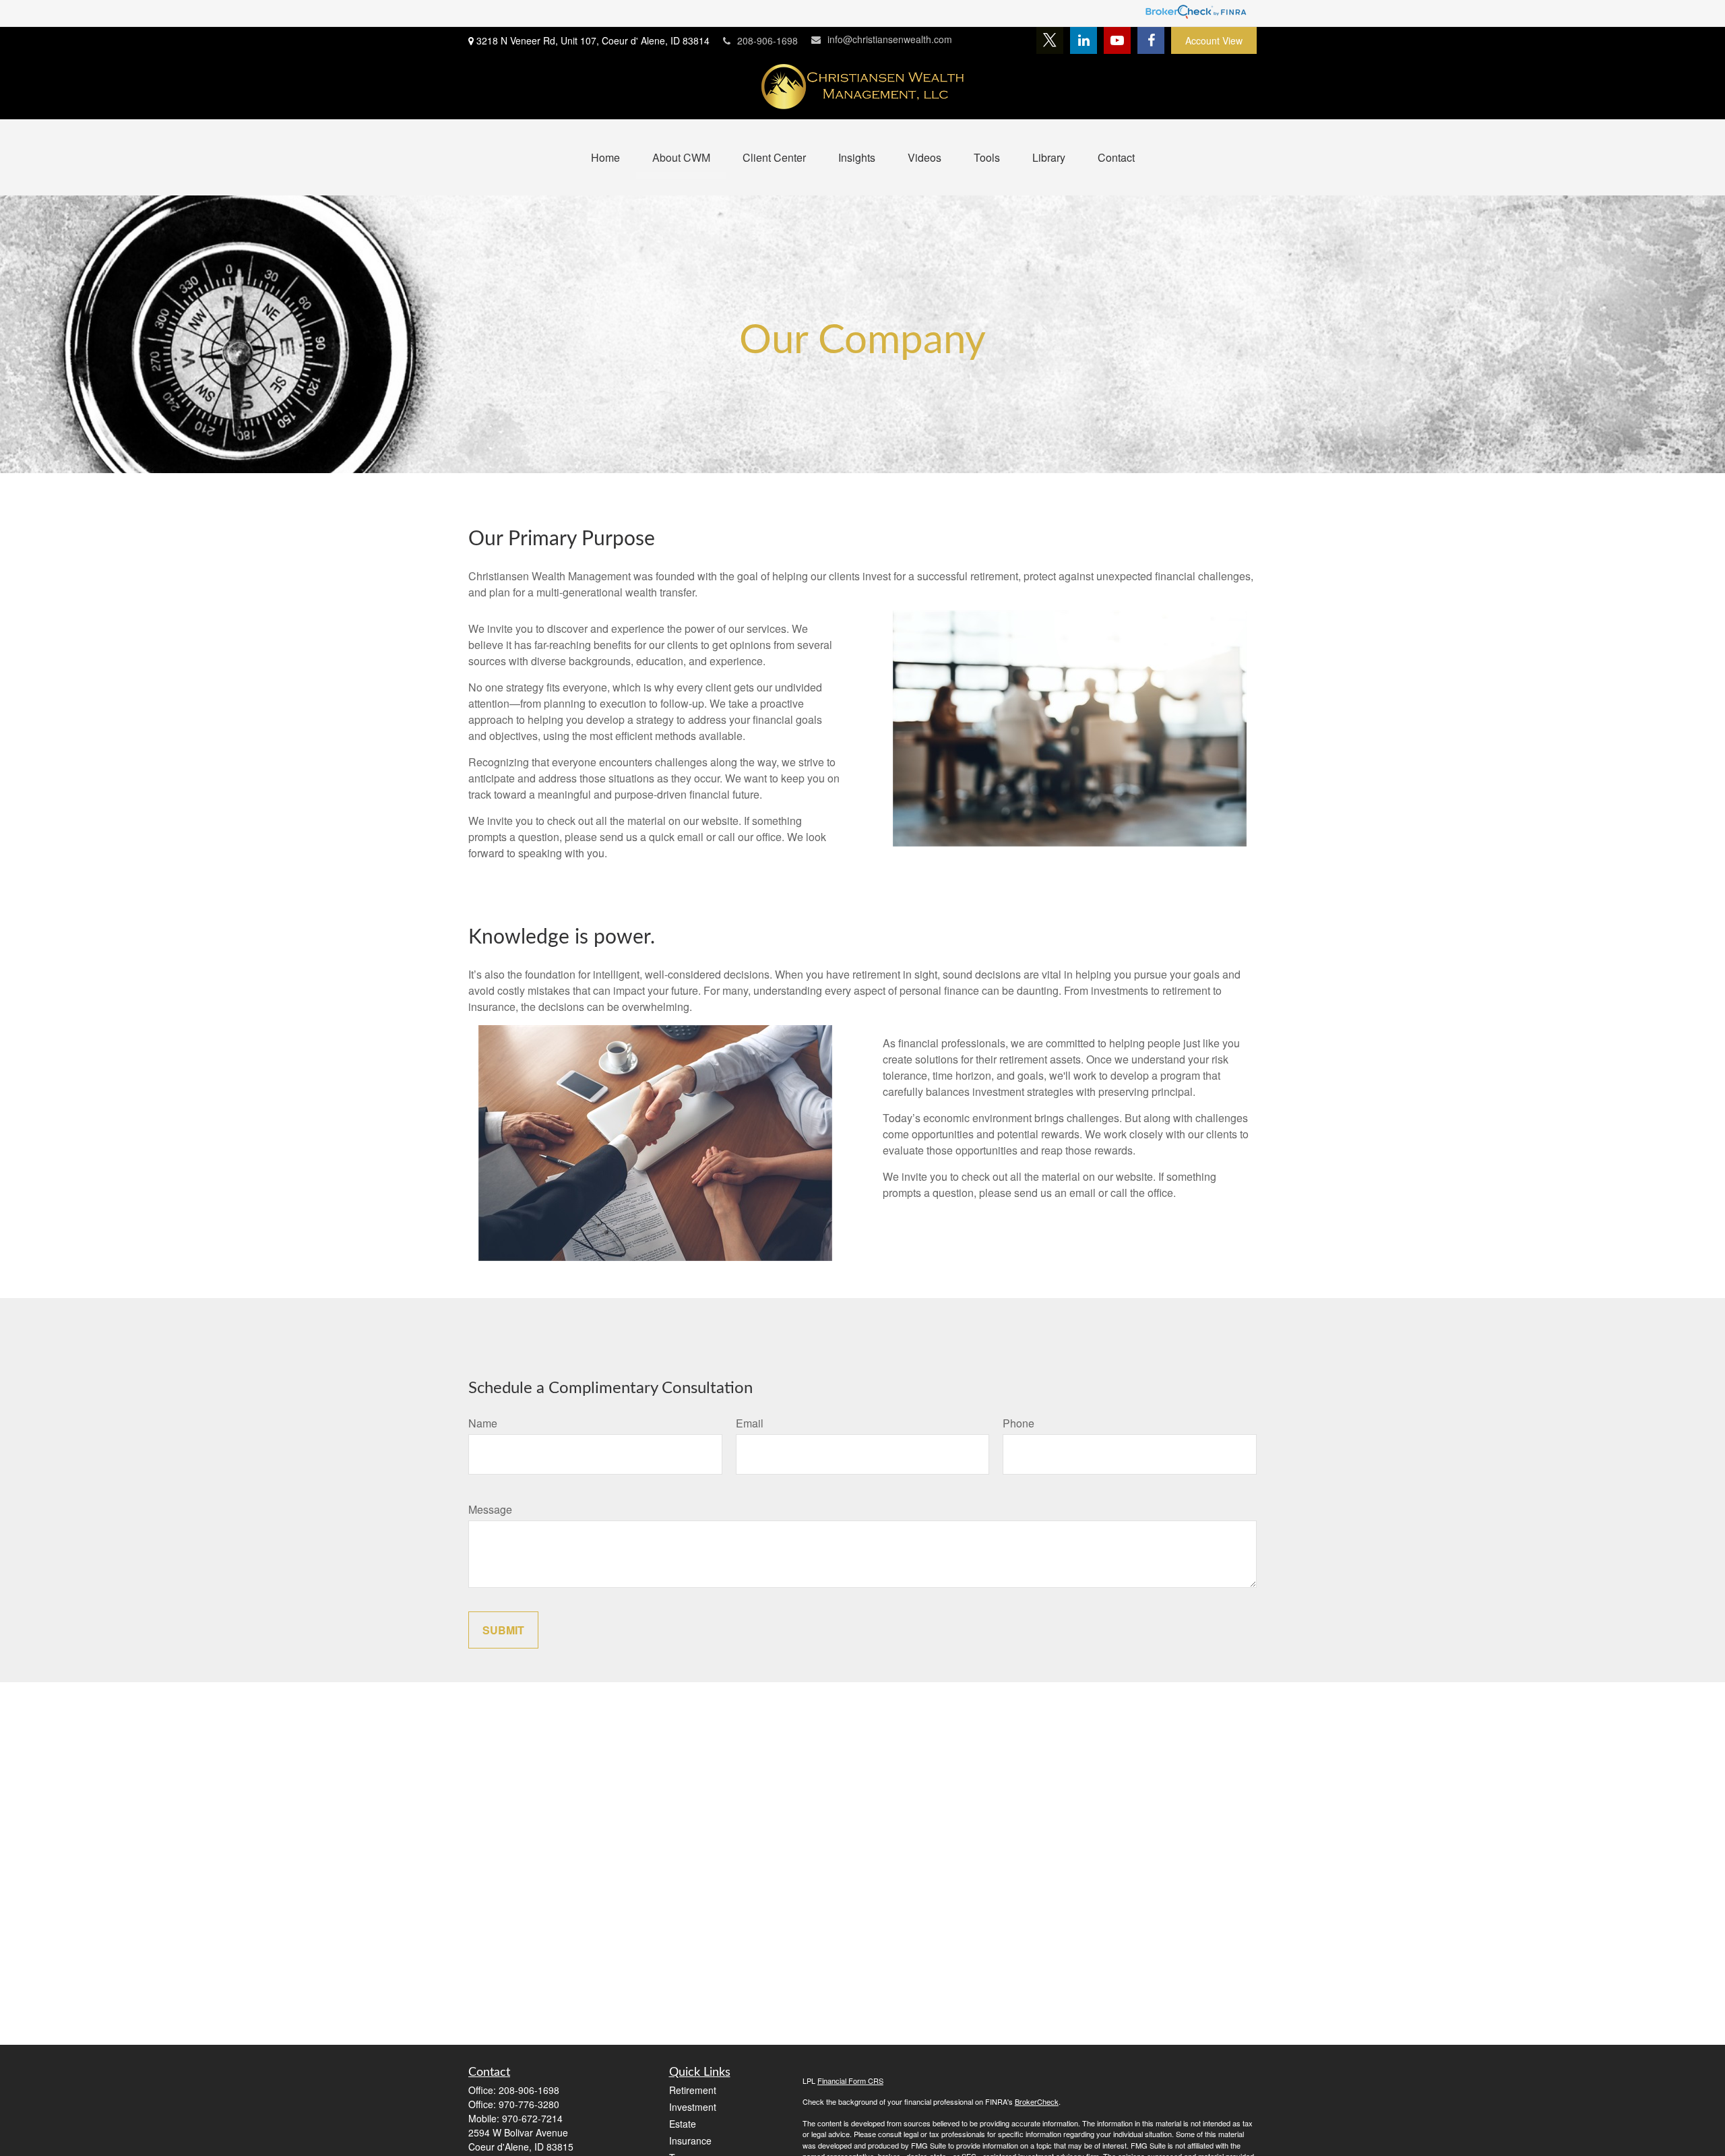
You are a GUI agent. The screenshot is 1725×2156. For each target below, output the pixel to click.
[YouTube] (1117, 40)
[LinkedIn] (1084, 40)
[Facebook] (1151, 40)
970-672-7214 (532, 2118)
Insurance (690, 2140)
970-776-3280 (529, 2104)
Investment (693, 2107)
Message (490, 1509)
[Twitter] (1050, 40)
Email (750, 1423)
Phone (1018, 1423)
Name (483, 1423)
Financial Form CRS (850, 2081)
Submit (503, 1630)
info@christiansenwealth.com (890, 39)
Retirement (693, 2090)
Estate (683, 2124)
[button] (605, 157)
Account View (1214, 40)
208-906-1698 (767, 40)
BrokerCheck (1037, 2101)
